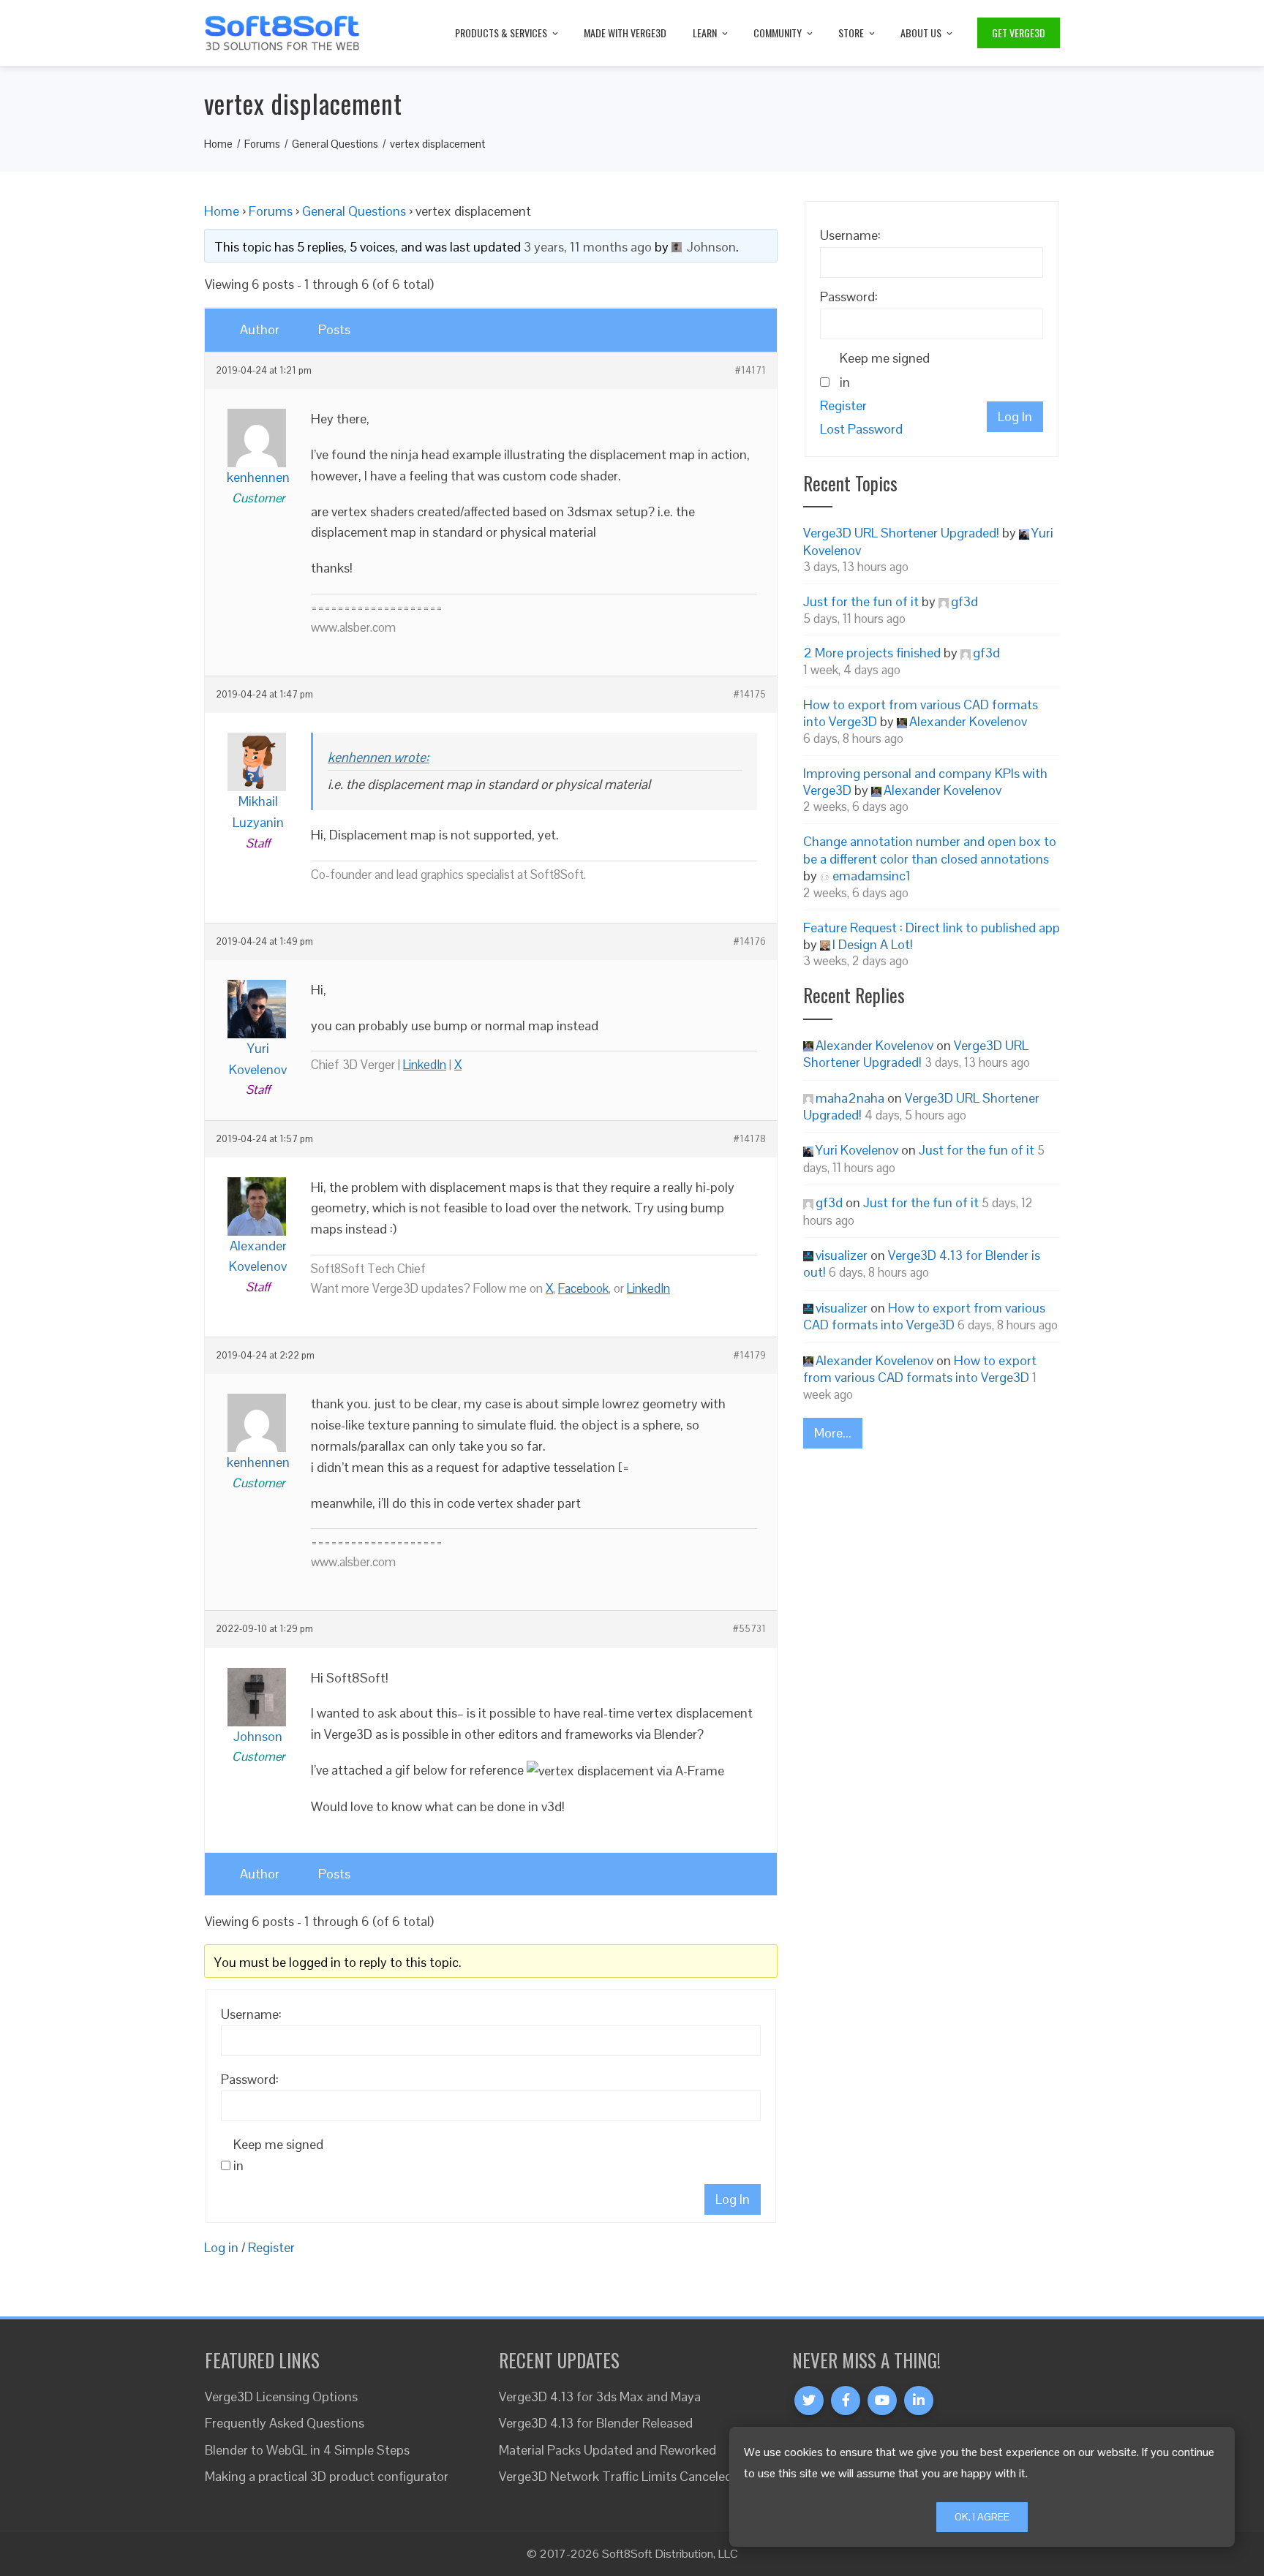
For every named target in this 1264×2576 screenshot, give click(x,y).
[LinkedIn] (919, 2401)
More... (833, 1433)
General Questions (354, 211)
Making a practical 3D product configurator (327, 2476)
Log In (733, 2199)
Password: (250, 2079)
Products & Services (501, 33)
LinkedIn (425, 1065)
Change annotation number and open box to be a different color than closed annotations (930, 850)
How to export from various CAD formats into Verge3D (924, 1316)
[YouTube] (882, 2401)
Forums (271, 211)
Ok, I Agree (982, 2517)
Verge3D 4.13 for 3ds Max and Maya (600, 2396)
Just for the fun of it (861, 601)
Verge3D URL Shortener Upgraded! (901, 533)
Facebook (583, 1288)
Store (851, 33)
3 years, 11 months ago (588, 247)
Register (271, 2247)
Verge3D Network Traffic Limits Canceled (616, 2476)
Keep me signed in (278, 2155)
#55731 (749, 1629)
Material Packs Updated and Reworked (607, 2450)
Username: (251, 2014)
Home (222, 211)
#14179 (750, 1356)
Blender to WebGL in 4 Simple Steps (307, 2450)
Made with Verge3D (625, 33)
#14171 (750, 371)
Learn (705, 33)
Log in (221, 2247)
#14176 (750, 942)
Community (778, 33)
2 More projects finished (872, 653)
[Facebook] (846, 2401)
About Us (921, 33)
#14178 (750, 1139)
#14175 (750, 695)
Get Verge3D (1019, 33)
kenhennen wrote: (378, 757)
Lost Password (861, 429)
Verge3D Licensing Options (281, 2396)
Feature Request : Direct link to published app (932, 928)
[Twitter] (809, 2401)
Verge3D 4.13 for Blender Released (596, 2423)
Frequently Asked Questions (285, 2423)
